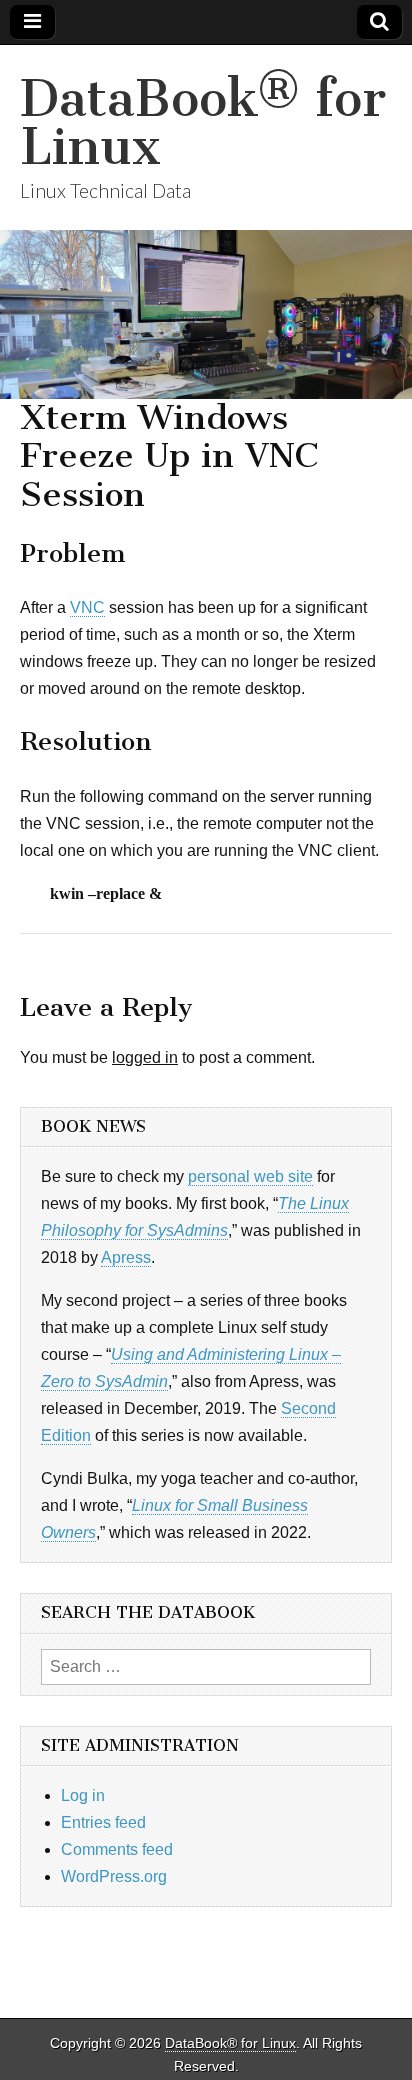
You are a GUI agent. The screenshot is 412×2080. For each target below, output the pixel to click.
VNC (87, 607)
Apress (126, 1257)
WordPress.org (114, 1876)
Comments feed (117, 1849)
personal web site (250, 1176)
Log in (83, 1795)
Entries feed (103, 1822)
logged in (145, 1057)
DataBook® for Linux (203, 122)
